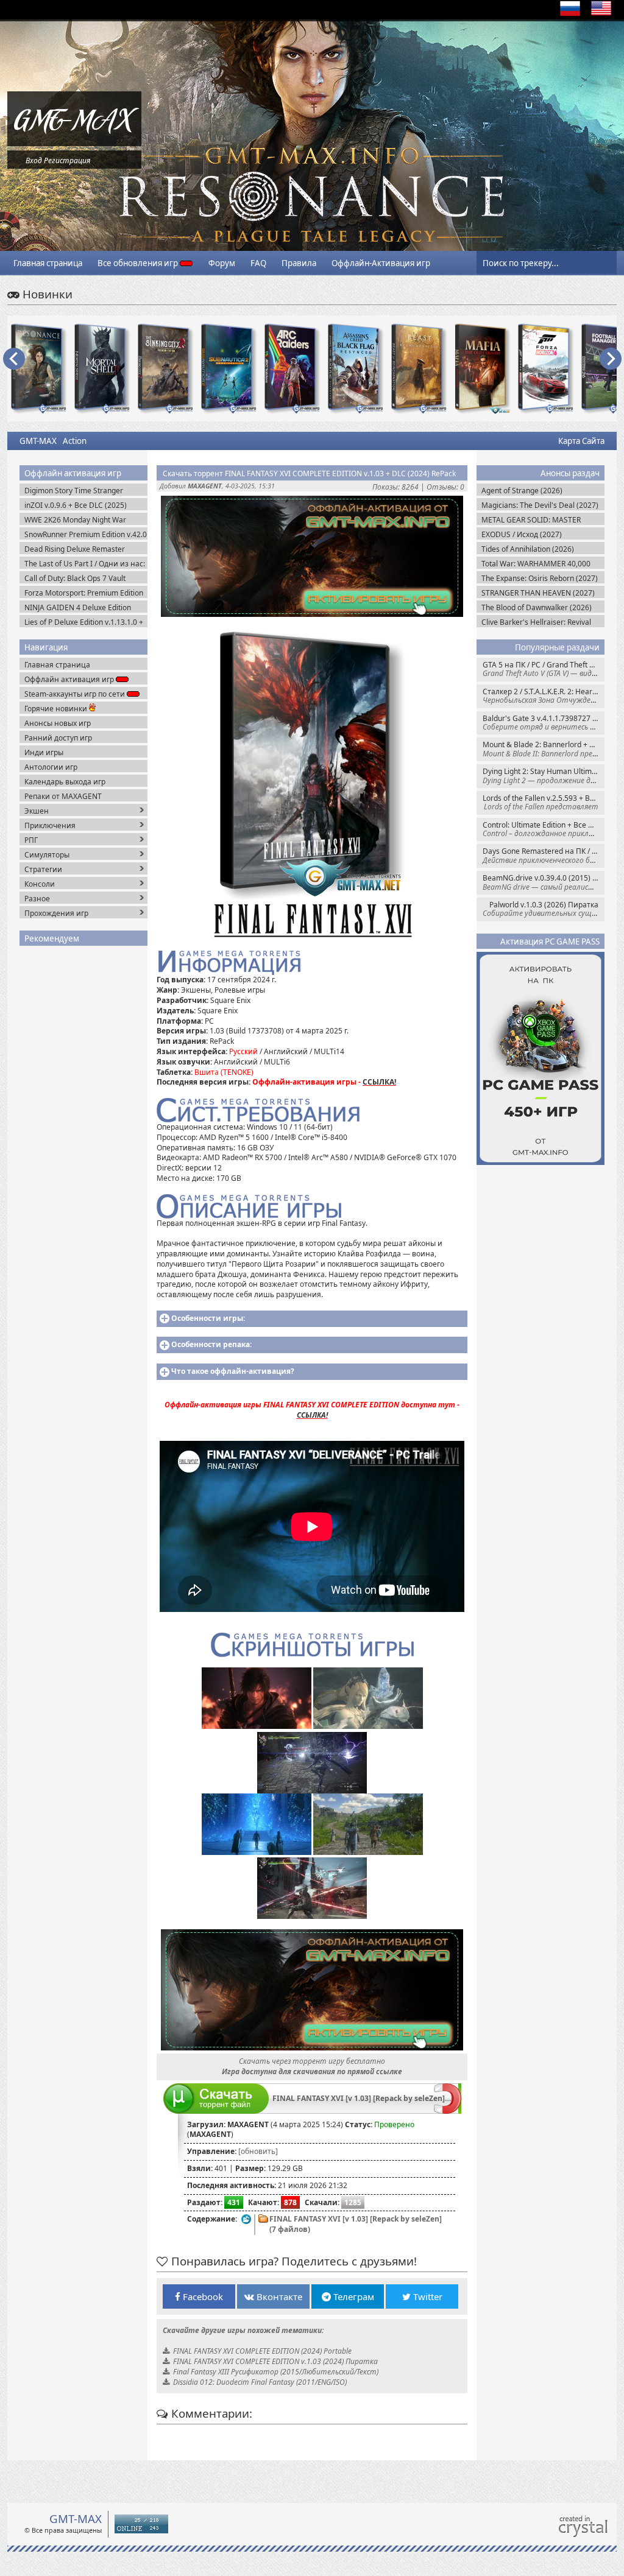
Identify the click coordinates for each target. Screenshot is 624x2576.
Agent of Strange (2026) (522, 491)
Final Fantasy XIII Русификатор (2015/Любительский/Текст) (276, 2372)
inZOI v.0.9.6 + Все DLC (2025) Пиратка (76, 505)
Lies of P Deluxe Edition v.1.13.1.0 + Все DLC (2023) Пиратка (84, 622)
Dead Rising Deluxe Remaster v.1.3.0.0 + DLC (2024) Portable (76, 549)
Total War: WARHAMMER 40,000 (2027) (536, 564)
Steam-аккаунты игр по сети (76, 694)
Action (75, 441)
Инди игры (44, 752)
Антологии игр (51, 767)
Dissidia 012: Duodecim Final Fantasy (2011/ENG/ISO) (260, 2382)
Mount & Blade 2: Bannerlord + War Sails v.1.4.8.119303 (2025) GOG (544, 749)
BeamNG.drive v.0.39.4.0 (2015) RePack (544, 882)
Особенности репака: (211, 1344)
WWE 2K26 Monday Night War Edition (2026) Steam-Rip (75, 520)
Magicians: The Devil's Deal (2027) (540, 505)
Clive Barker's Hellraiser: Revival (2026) (536, 622)
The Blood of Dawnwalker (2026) (537, 607)
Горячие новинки (57, 709)
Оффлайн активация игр (70, 679)
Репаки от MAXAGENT (63, 796)
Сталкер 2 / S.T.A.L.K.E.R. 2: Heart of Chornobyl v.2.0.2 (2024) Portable (544, 696)
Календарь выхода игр (65, 782)
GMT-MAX (38, 441)
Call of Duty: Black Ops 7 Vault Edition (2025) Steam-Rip (75, 578)
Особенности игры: (208, 1318)
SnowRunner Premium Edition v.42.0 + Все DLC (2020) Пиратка (86, 534)
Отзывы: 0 (445, 487)
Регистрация (67, 160)
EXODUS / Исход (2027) (522, 534)
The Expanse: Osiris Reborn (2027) (540, 578)
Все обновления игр (139, 263)
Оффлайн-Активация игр (381, 263)
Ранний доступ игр (58, 738)
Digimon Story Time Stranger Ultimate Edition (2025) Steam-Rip (82, 491)
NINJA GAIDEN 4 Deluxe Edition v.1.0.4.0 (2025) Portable (78, 607)
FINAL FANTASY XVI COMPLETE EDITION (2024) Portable (262, 2351)
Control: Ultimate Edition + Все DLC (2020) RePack (544, 829)
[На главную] (74, 143)
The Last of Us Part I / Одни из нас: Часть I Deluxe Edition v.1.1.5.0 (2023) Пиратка (85, 564)
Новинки (46, 294)
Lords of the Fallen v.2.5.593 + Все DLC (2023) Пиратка (544, 802)
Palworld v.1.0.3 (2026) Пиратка (544, 909)
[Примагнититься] (448, 2111)
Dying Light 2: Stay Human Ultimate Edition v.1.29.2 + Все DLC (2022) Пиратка (544, 776)
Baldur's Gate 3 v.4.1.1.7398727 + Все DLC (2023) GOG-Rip (544, 723)
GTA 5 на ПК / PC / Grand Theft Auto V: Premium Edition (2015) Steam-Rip (544, 669)
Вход (34, 160)
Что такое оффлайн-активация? (233, 1371)
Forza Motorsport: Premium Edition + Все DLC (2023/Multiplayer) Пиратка (84, 593)
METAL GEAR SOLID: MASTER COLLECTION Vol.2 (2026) (531, 520)
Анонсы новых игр (58, 723)
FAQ (258, 263)
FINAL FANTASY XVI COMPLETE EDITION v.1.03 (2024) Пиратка (275, 2361)
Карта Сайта (581, 441)
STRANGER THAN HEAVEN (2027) (538, 593)
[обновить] (258, 2151)
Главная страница (48, 263)
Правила (299, 263)
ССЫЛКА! (379, 1082)
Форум (222, 263)
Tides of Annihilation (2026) (528, 549)
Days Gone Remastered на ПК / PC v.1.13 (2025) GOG (544, 855)
